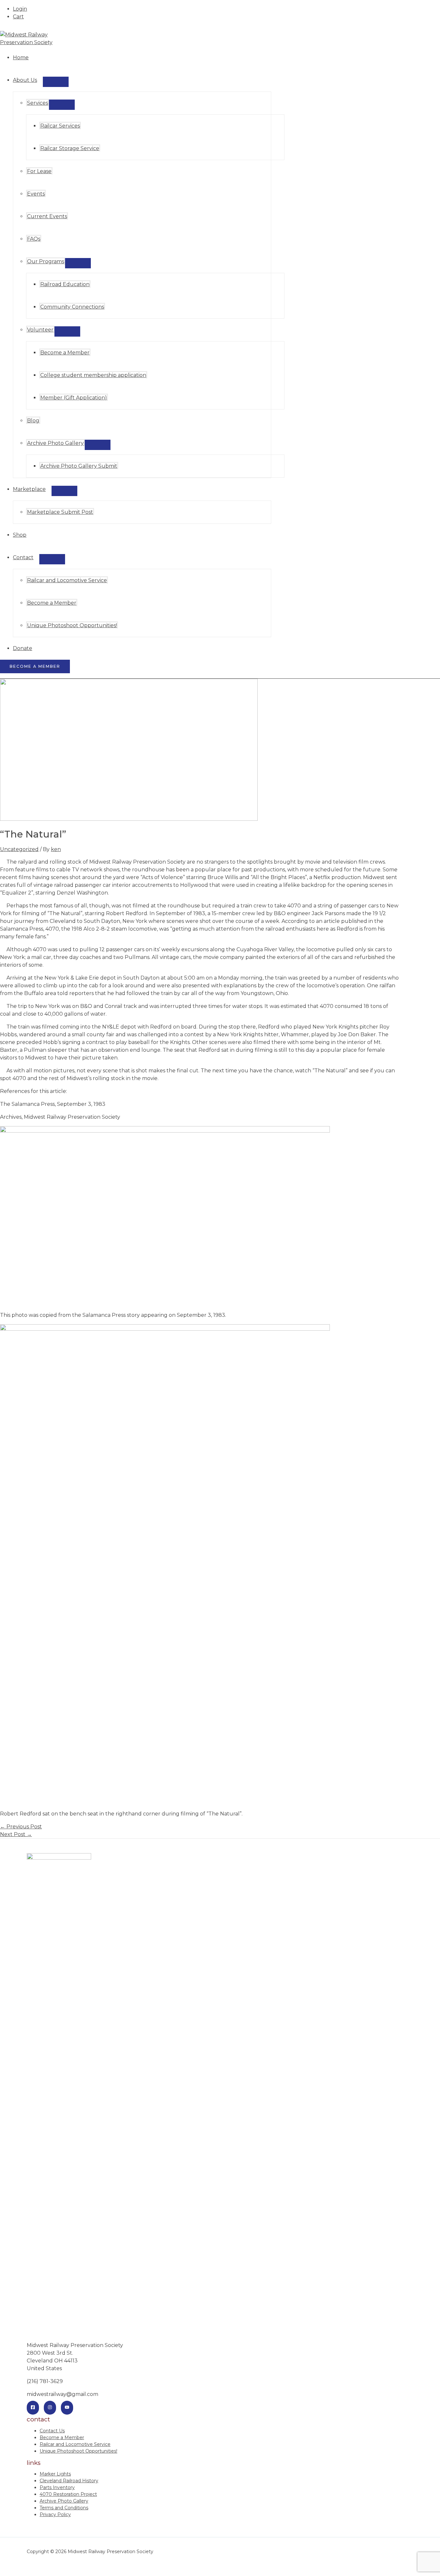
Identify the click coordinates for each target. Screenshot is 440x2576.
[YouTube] (67, 2408)
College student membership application (93, 375)
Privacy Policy (55, 2514)
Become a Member (65, 353)
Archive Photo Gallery (55, 443)
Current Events (47, 216)
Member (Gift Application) (74, 398)
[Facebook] (33, 2408)
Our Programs (46, 261)
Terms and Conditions (64, 2508)
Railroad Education (65, 284)
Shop (20, 535)
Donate (23, 648)
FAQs (34, 239)
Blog (33, 421)
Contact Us (52, 2431)
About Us (25, 80)
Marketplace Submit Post (60, 512)
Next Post (16, 1834)
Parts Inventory (57, 2487)
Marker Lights (55, 2474)
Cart (18, 17)
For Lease (39, 171)
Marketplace (29, 489)
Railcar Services (60, 126)
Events (36, 194)
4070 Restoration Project (68, 2494)
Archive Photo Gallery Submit (79, 466)
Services (38, 103)
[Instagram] (50, 2408)
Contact (23, 557)
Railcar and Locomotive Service (67, 580)
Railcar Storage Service (70, 148)
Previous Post (21, 1827)
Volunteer (40, 330)
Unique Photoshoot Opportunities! (72, 625)
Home (21, 57)
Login (20, 9)
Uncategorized (19, 849)
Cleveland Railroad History (69, 2481)
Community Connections (72, 307)
